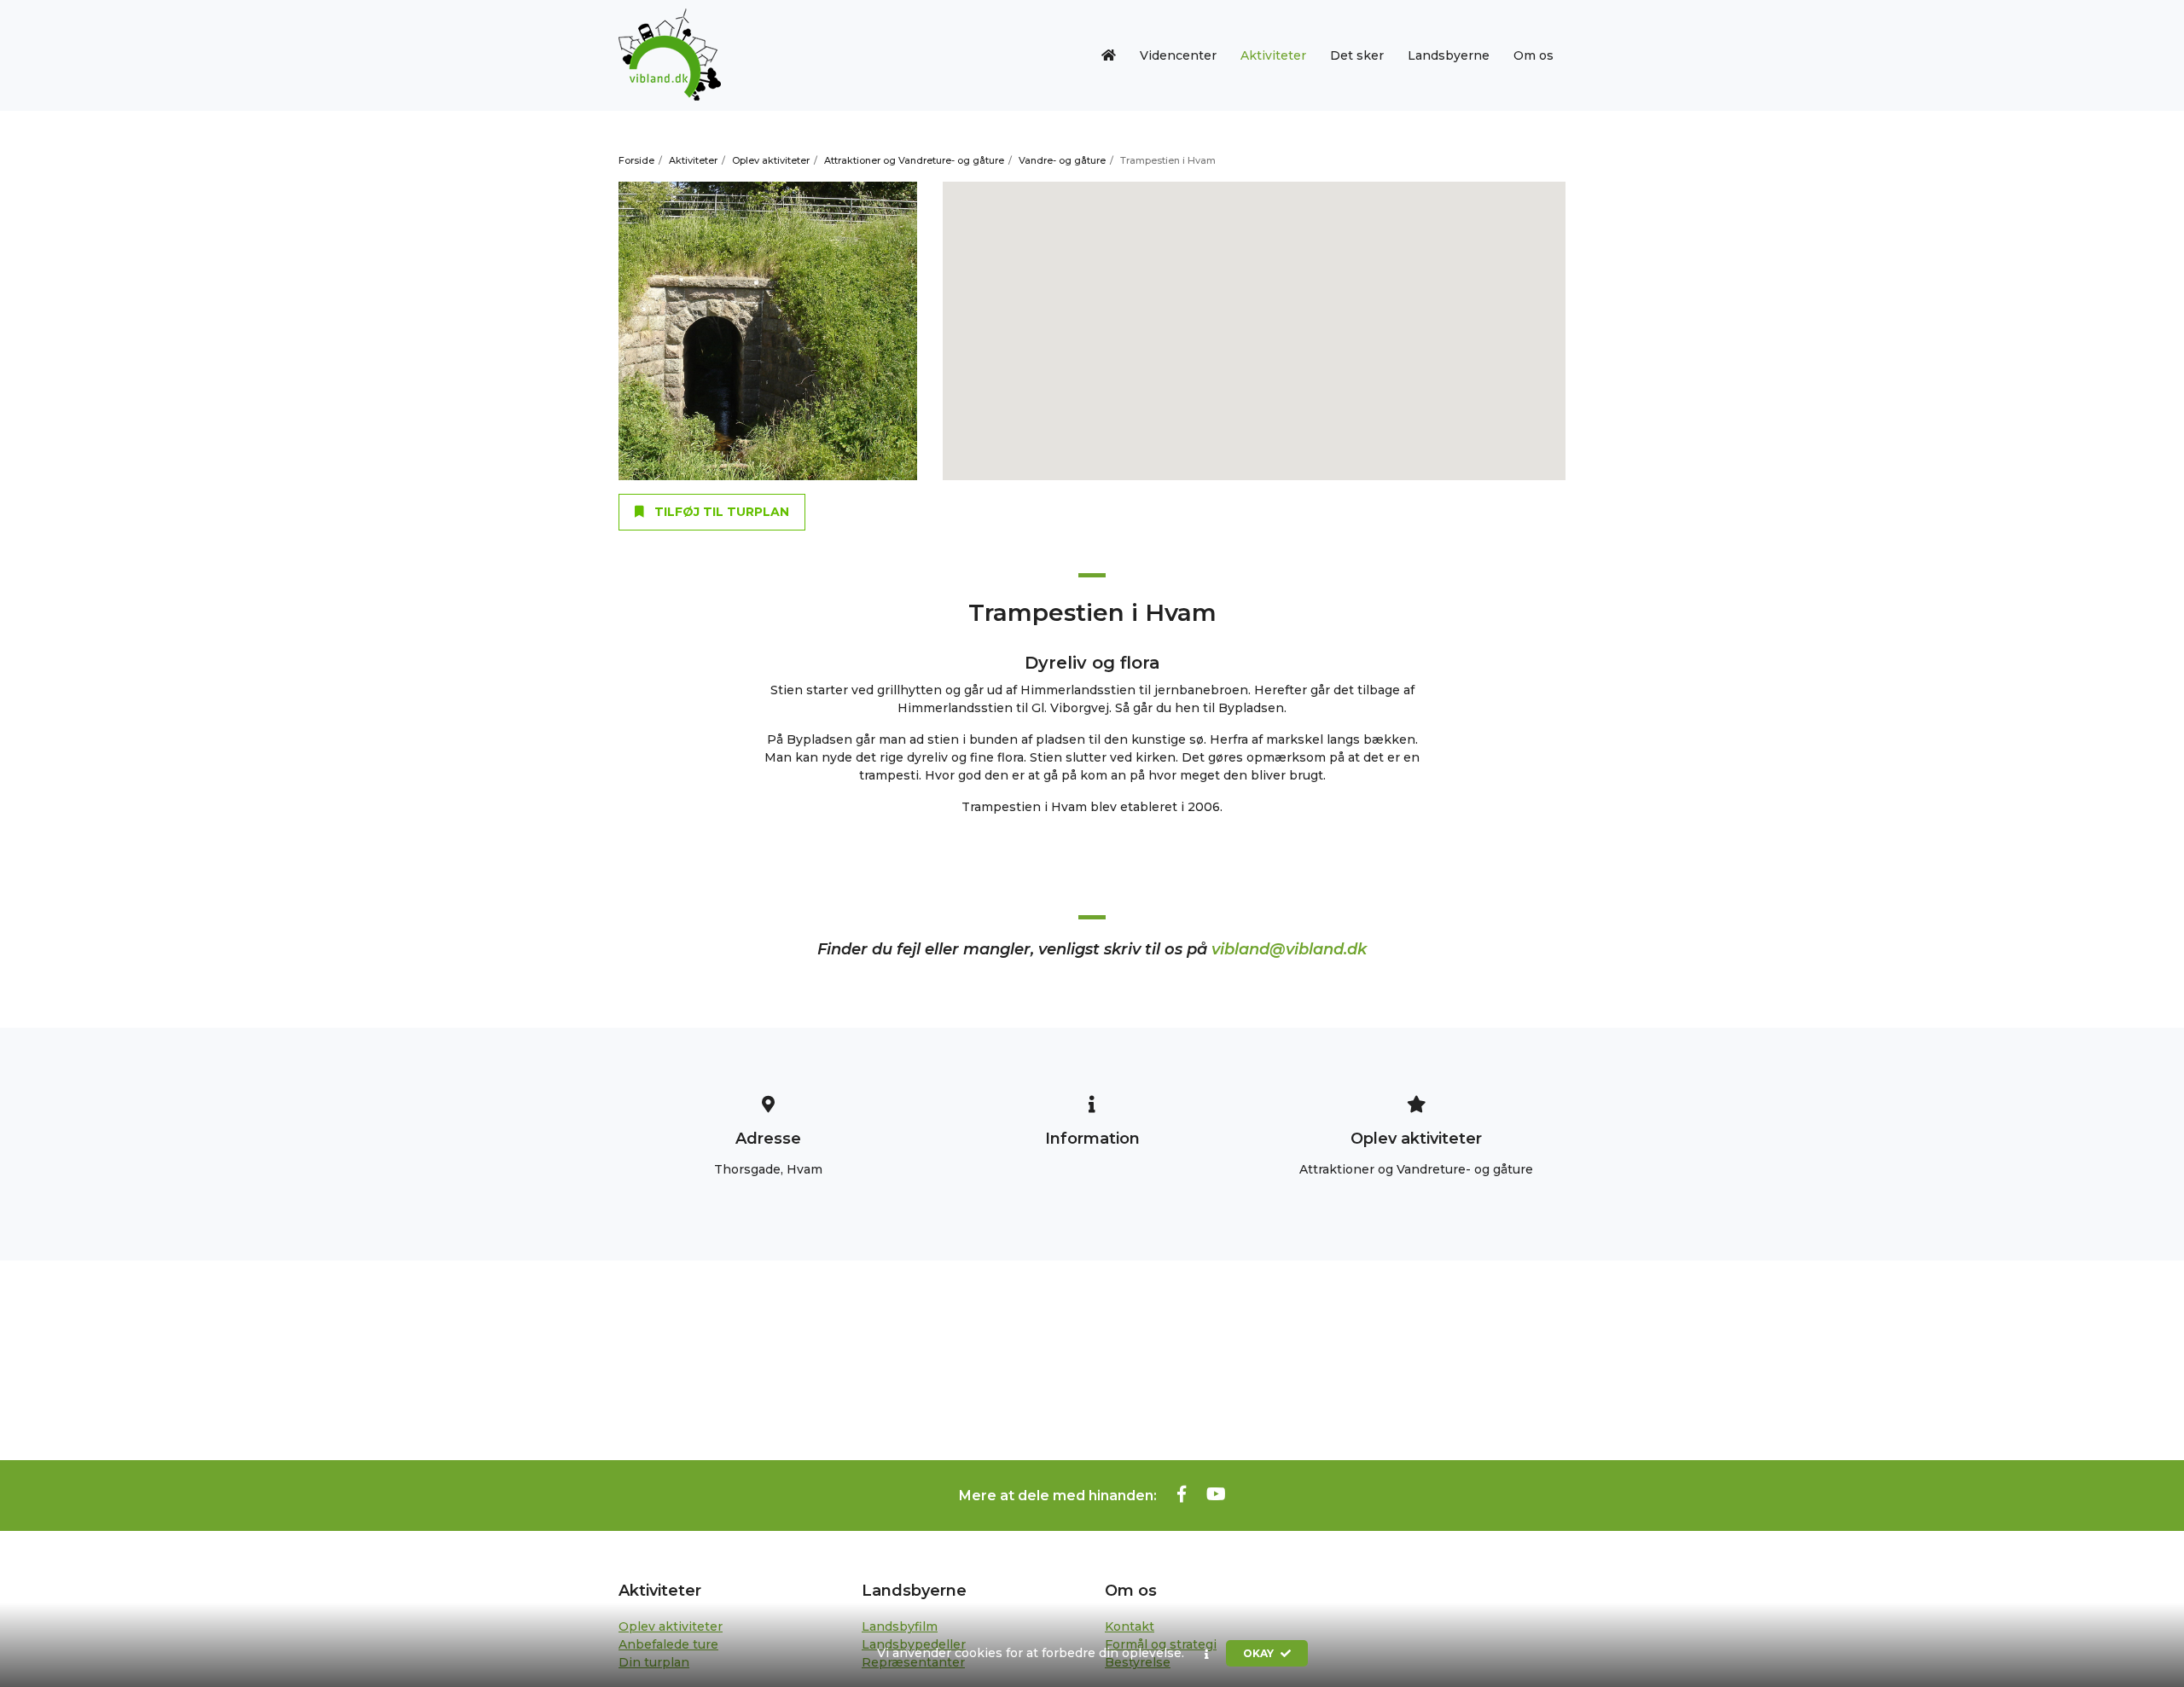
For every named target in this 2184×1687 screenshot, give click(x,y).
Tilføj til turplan (720, 512)
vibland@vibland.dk (1289, 949)
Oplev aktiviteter (771, 160)
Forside (636, 160)
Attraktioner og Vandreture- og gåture (914, 160)
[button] (1207, 1654)
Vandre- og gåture (1062, 160)
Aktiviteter (693, 160)
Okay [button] (1260, 1653)
